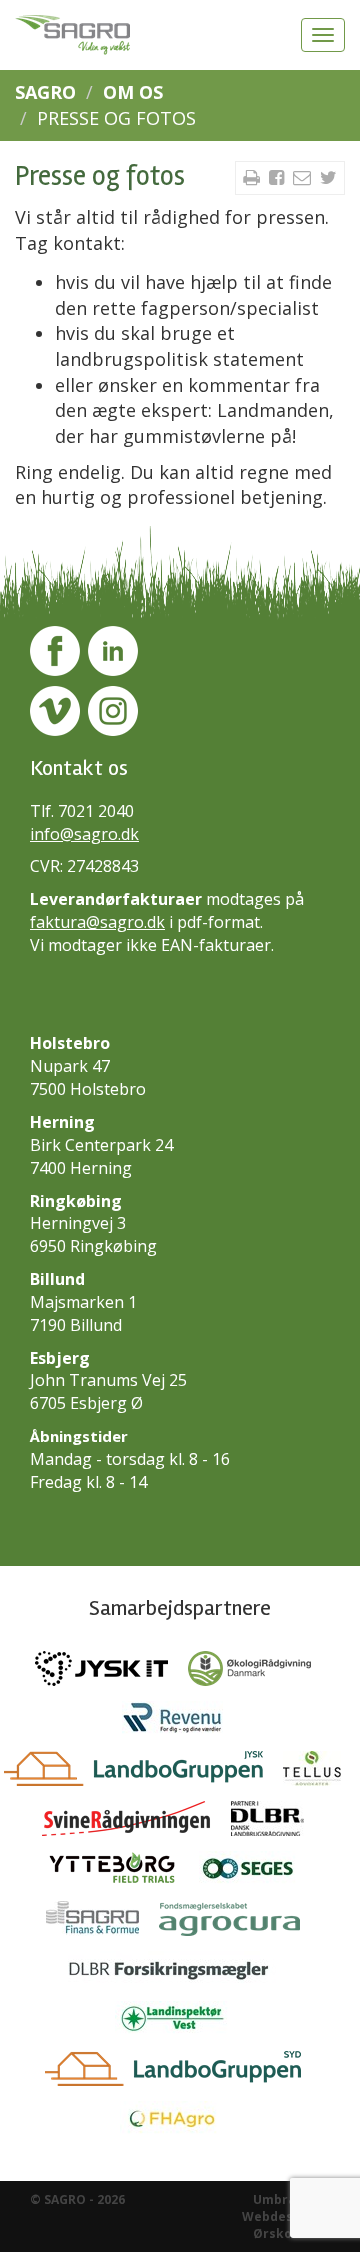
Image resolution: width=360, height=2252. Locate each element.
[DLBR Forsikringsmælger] (180, 1973)
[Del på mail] (304, 177)
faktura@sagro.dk (97, 922)
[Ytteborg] (122, 1873)
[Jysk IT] (111, 1673)
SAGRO (45, 92)
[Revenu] (180, 1723)
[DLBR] (275, 1823)
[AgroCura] (237, 1923)
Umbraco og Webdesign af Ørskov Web (286, 2216)
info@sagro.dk (84, 834)
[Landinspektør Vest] (180, 2023)
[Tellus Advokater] (319, 1773)
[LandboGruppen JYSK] (143, 1773)
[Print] (254, 177)
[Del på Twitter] (328, 177)
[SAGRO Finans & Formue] (102, 1923)
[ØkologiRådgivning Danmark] (257, 1673)
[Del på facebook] (279, 177)
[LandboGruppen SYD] (180, 2073)
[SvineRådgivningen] (136, 1823)
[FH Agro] (180, 2123)
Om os (133, 92)
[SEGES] (256, 1873)
